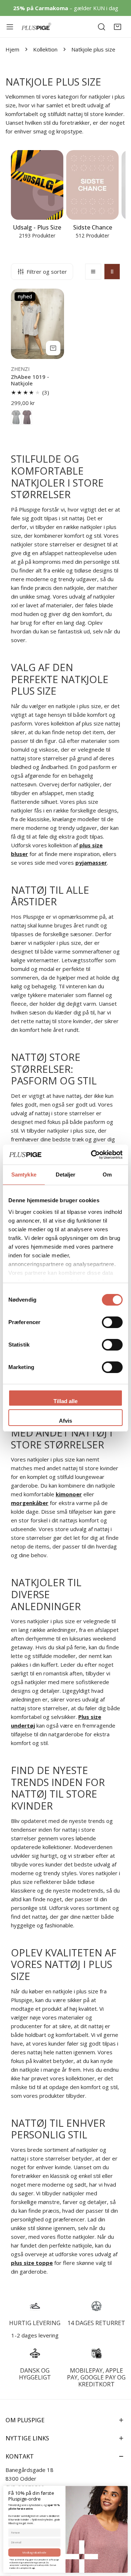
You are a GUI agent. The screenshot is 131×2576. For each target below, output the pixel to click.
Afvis (65, 1421)
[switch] (112, 1322)
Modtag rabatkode (34, 2552)
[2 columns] (112, 272)
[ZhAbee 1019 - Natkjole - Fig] (27, 417)
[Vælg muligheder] (53, 348)
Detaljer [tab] (66, 1175)
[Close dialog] (124, 2489)
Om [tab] (107, 1175)
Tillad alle (65, 1401)
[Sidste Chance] (92, 185)
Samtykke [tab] (24, 1175)
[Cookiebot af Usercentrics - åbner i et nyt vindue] (92, 1155)
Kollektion (45, 49)
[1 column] (93, 272)
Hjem (12, 49)
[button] (118, 27)
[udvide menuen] (10, 27)
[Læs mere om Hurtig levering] (35, 2306)
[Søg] (102, 27)
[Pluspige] (36, 27)
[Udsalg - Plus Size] (37, 185)
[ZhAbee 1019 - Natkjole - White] (16, 417)
